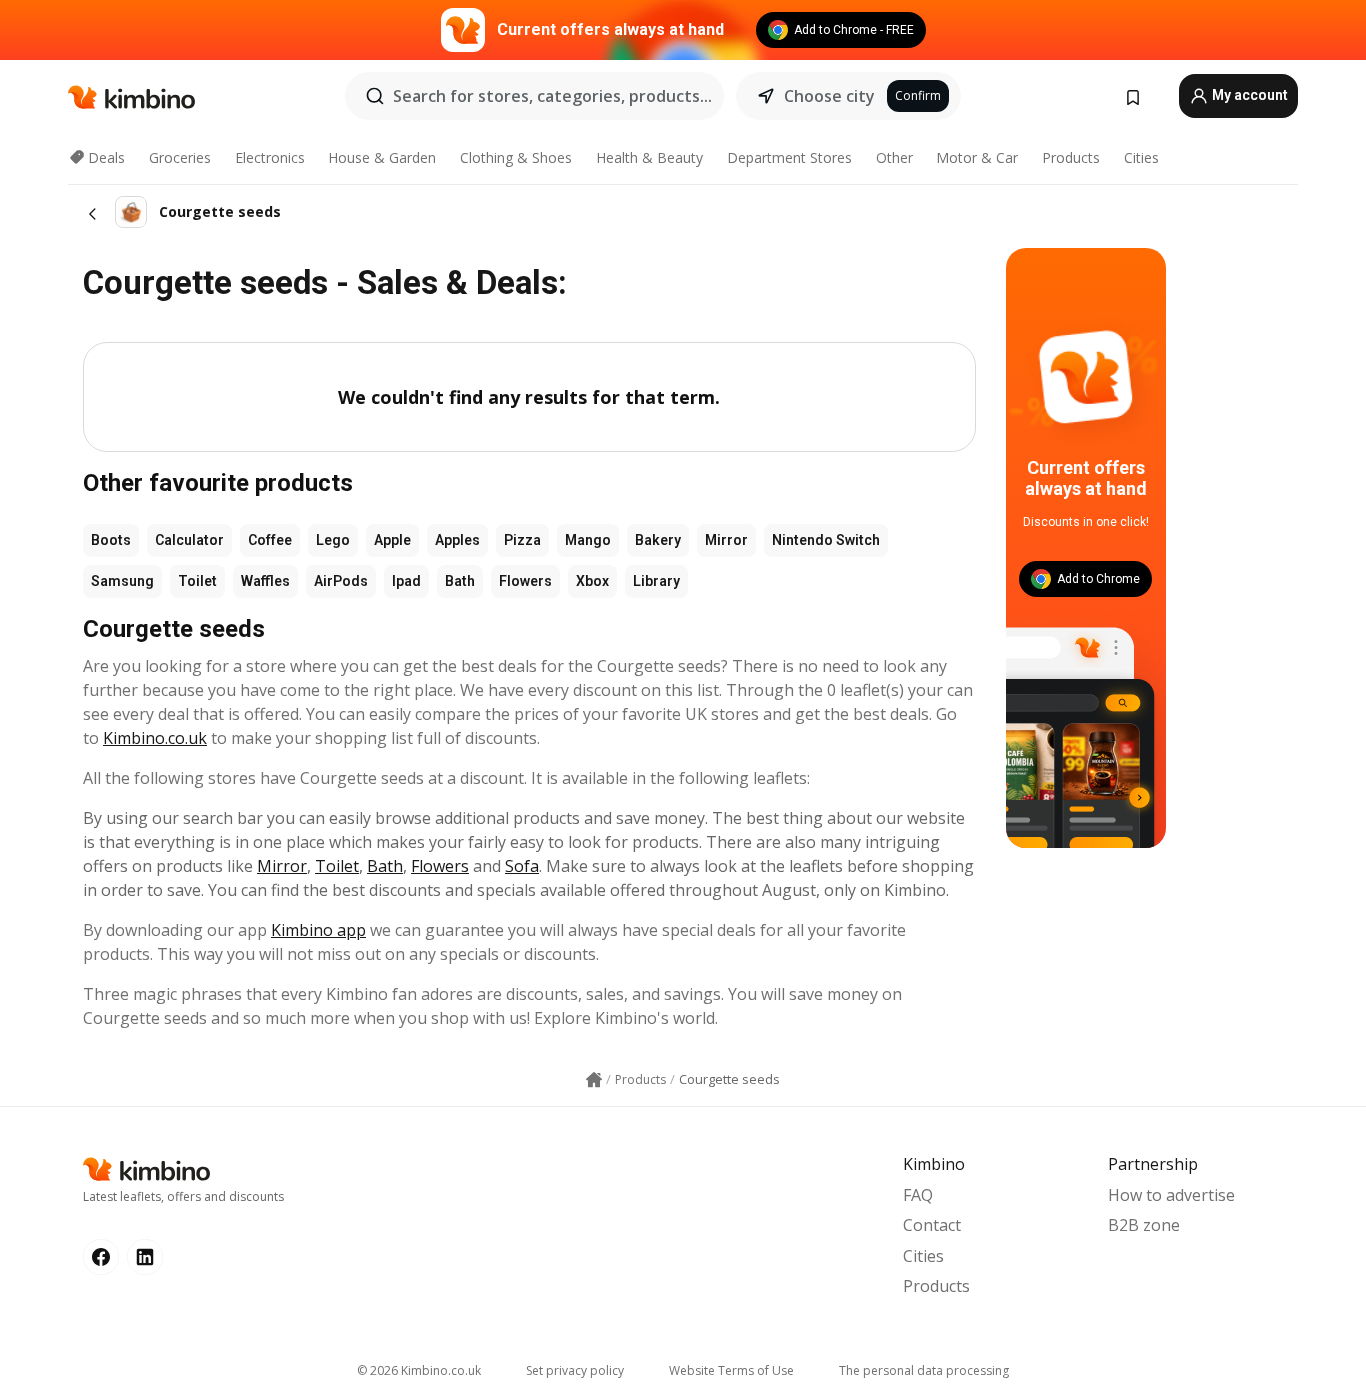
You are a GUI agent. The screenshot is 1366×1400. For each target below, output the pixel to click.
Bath (460, 581)
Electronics (270, 157)
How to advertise (1171, 1195)
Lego (333, 540)
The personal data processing (924, 1370)
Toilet (197, 581)
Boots (111, 540)
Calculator (189, 540)
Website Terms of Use (731, 1370)
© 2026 (419, 1370)
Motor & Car (977, 157)
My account (1248, 95)
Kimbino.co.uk (155, 738)
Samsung (122, 581)
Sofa (522, 866)
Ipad (406, 581)
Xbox (592, 581)
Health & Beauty (649, 157)
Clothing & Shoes (516, 157)
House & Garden (382, 157)
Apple (392, 540)
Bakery (658, 540)
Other (894, 157)
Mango (588, 540)
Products (1071, 157)
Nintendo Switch (826, 540)
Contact (932, 1225)
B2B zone (1144, 1225)
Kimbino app (318, 930)
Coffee (270, 540)
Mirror (726, 540)
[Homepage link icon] (594, 1080)
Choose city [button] (829, 96)
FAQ (918, 1195)
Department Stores (789, 157)
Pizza (522, 540)
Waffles (265, 581)
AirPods (341, 581)
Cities (1141, 157)
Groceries (180, 157)
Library (656, 581)
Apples (457, 540)
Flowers (525, 581)
